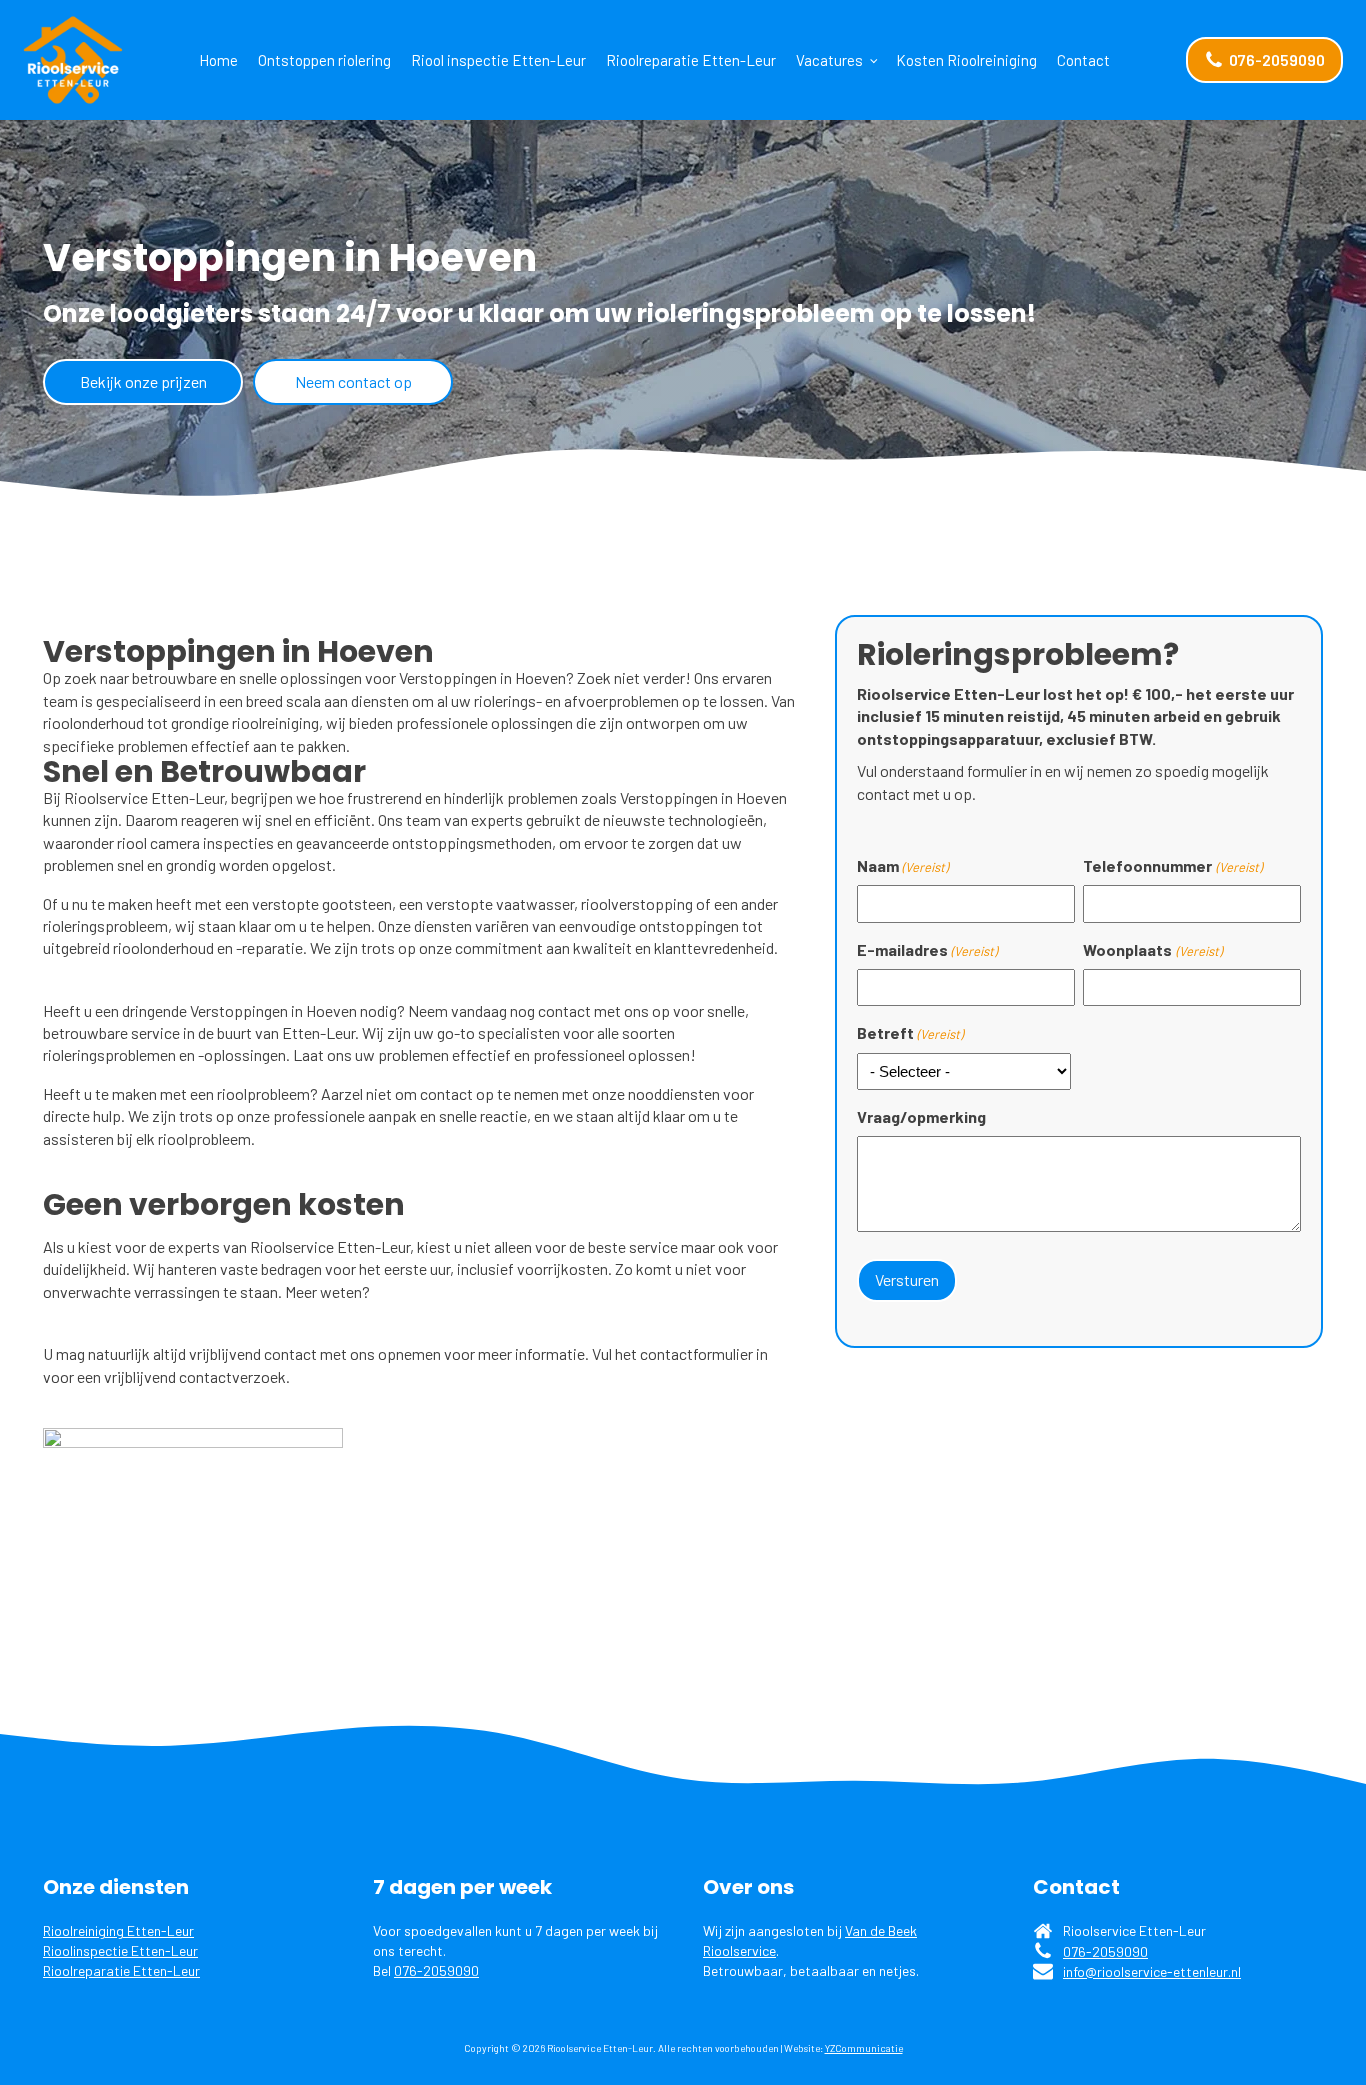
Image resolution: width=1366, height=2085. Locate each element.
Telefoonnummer (1172, 865)
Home (218, 60)
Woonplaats (1152, 949)
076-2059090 (436, 1970)
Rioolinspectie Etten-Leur (120, 1950)
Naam (902, 865)
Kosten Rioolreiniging (966, 60)
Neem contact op (353, 381)
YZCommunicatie (864, 2048)
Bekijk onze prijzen (143, 381)
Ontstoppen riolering (324, 60)
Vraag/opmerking (921, 1116)
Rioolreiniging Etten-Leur (118, 1930)
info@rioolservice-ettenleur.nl (1152, 1971)
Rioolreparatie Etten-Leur (691, 60)
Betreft (910, 1032)
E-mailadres (927, 949)
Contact (1083, 60)
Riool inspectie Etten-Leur (498, 60)
